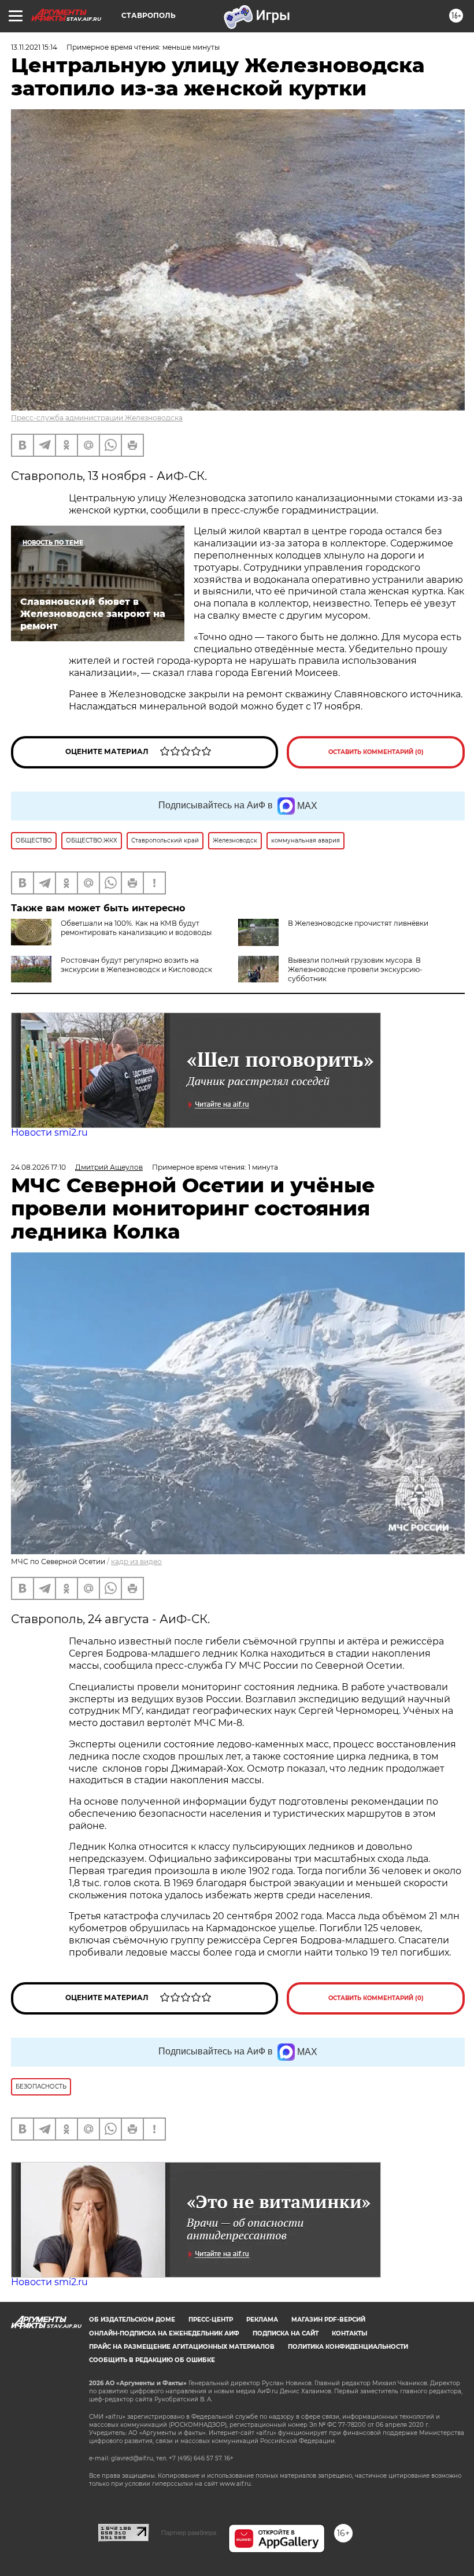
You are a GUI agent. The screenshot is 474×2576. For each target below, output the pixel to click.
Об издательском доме (132, 2320)
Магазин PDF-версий (328, 2320)
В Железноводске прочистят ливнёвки (358, 923)
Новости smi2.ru (49, 1132)
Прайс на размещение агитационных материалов (182, 2347)
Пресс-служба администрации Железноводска (97, 418)
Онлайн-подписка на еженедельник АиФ (164, 2333)
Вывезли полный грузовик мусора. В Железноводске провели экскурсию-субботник (355, 969)
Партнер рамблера (189, 2533)
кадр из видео (136, 1562)
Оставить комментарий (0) (376, 752)
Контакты (349, 2333)
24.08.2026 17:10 (38, 1167)
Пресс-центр (211, 2320)
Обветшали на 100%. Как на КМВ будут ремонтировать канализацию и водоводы (136, 928)
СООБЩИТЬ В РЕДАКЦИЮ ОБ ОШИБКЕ (152, 2360)
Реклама (262, 2320)
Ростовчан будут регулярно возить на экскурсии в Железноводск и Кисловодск (136, 965)
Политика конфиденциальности (348, 2347)
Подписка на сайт (286, 2333)
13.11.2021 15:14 (34, 47)
